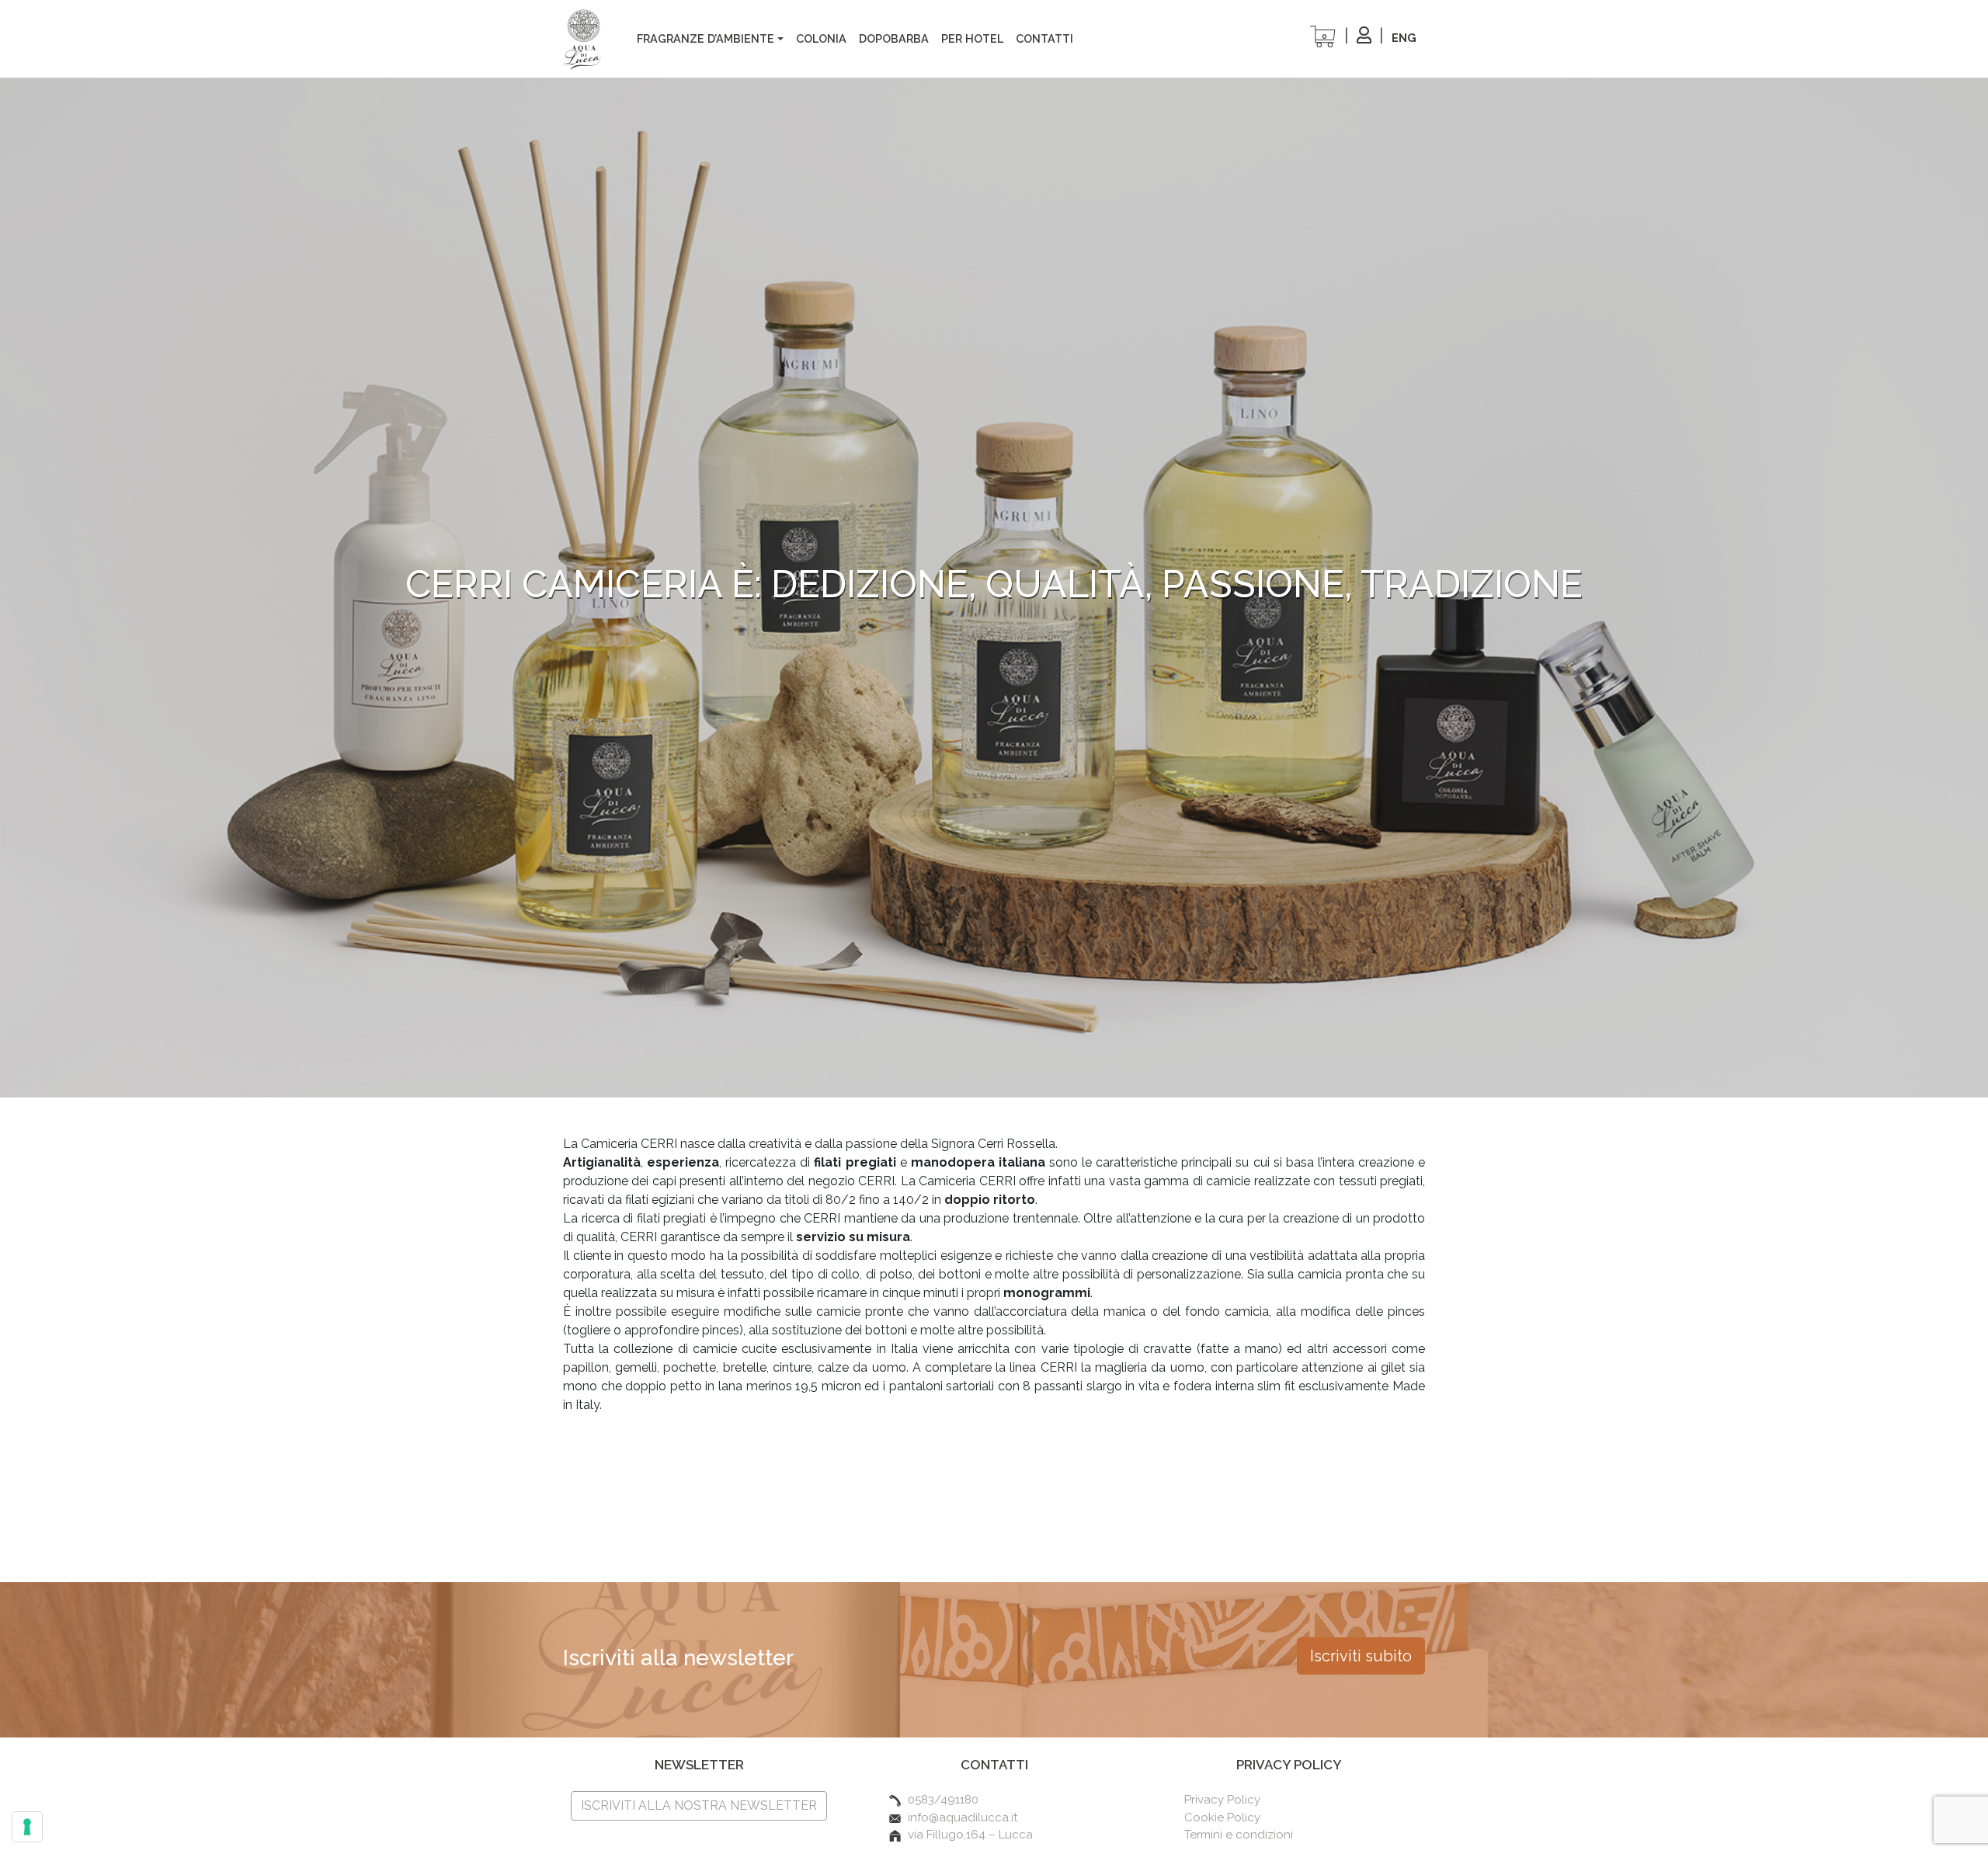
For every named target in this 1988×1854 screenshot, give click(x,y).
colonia (821, 38)
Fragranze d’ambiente (706, 38)
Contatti (1044, 38)
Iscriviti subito (1361, 1656)
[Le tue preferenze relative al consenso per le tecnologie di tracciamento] (27, 1827)
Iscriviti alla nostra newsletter (699, 1805)
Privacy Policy (1222, 1800)
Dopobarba (894, 38)
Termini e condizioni (1239, 1835)
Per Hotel (972, 38)
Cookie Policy (1222, 1817)
